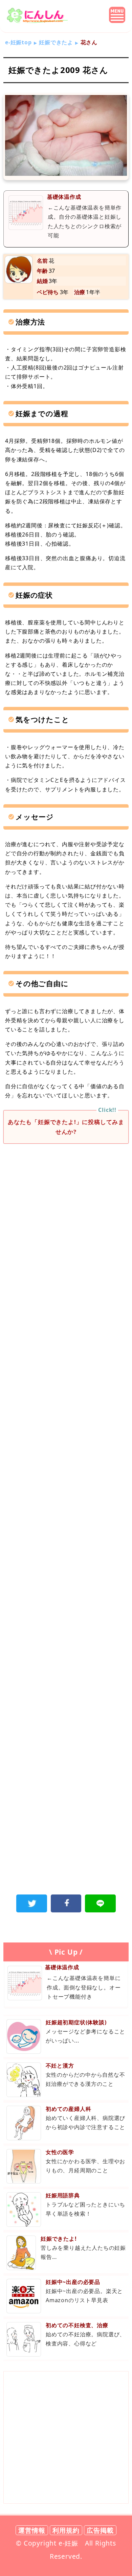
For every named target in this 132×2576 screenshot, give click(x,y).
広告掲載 (100, 2530)
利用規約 (66, 2530)
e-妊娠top (18, 42)
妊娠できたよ (56, 42)
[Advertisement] (66, 1223)
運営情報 (32, 2530)
